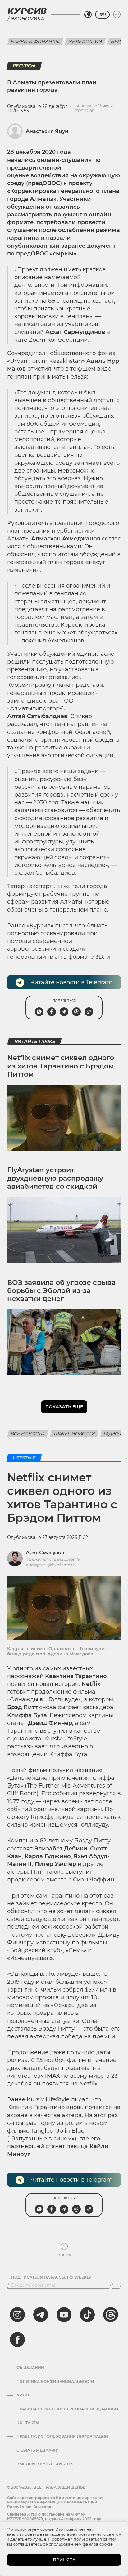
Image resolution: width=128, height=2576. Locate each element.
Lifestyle (24, 1458)
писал (80, 2099)
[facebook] (17, 2339)
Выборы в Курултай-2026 (45, 2464)
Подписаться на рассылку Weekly (51, 2277)
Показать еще (64, 1407)
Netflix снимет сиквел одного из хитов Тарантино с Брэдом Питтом (61, 1066)
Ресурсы (24, 66)
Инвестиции (85, 42)
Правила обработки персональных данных (67, 2409)
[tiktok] (87, 2315)
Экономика (27, 18)
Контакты (28, 2423)
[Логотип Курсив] (27, 11)
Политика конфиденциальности (55, 2382)
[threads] (111, 2315)
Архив (23, 2395)
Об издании (30, 2368)
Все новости (28, 1434)
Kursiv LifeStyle (65, 1739)
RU (102, 15)
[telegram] (41, 2315)
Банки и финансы (35, 42)
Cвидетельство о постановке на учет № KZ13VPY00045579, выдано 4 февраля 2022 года (54, 2516)
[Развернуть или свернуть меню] (117, 15)
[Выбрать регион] (88, 15)
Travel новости (74, 1434)
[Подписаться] (117, 2285)
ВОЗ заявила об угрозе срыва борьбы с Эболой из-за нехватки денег (61, 1291)
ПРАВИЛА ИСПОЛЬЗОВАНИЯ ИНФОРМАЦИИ (62, 2436)
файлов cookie (98, 2544)
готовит (19, 1692)
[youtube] (64, 2315)
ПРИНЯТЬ (64, 2560)
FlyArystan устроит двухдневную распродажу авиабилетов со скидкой (55, 1178)
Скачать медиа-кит (39, 2450)
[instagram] (17, 2315)
